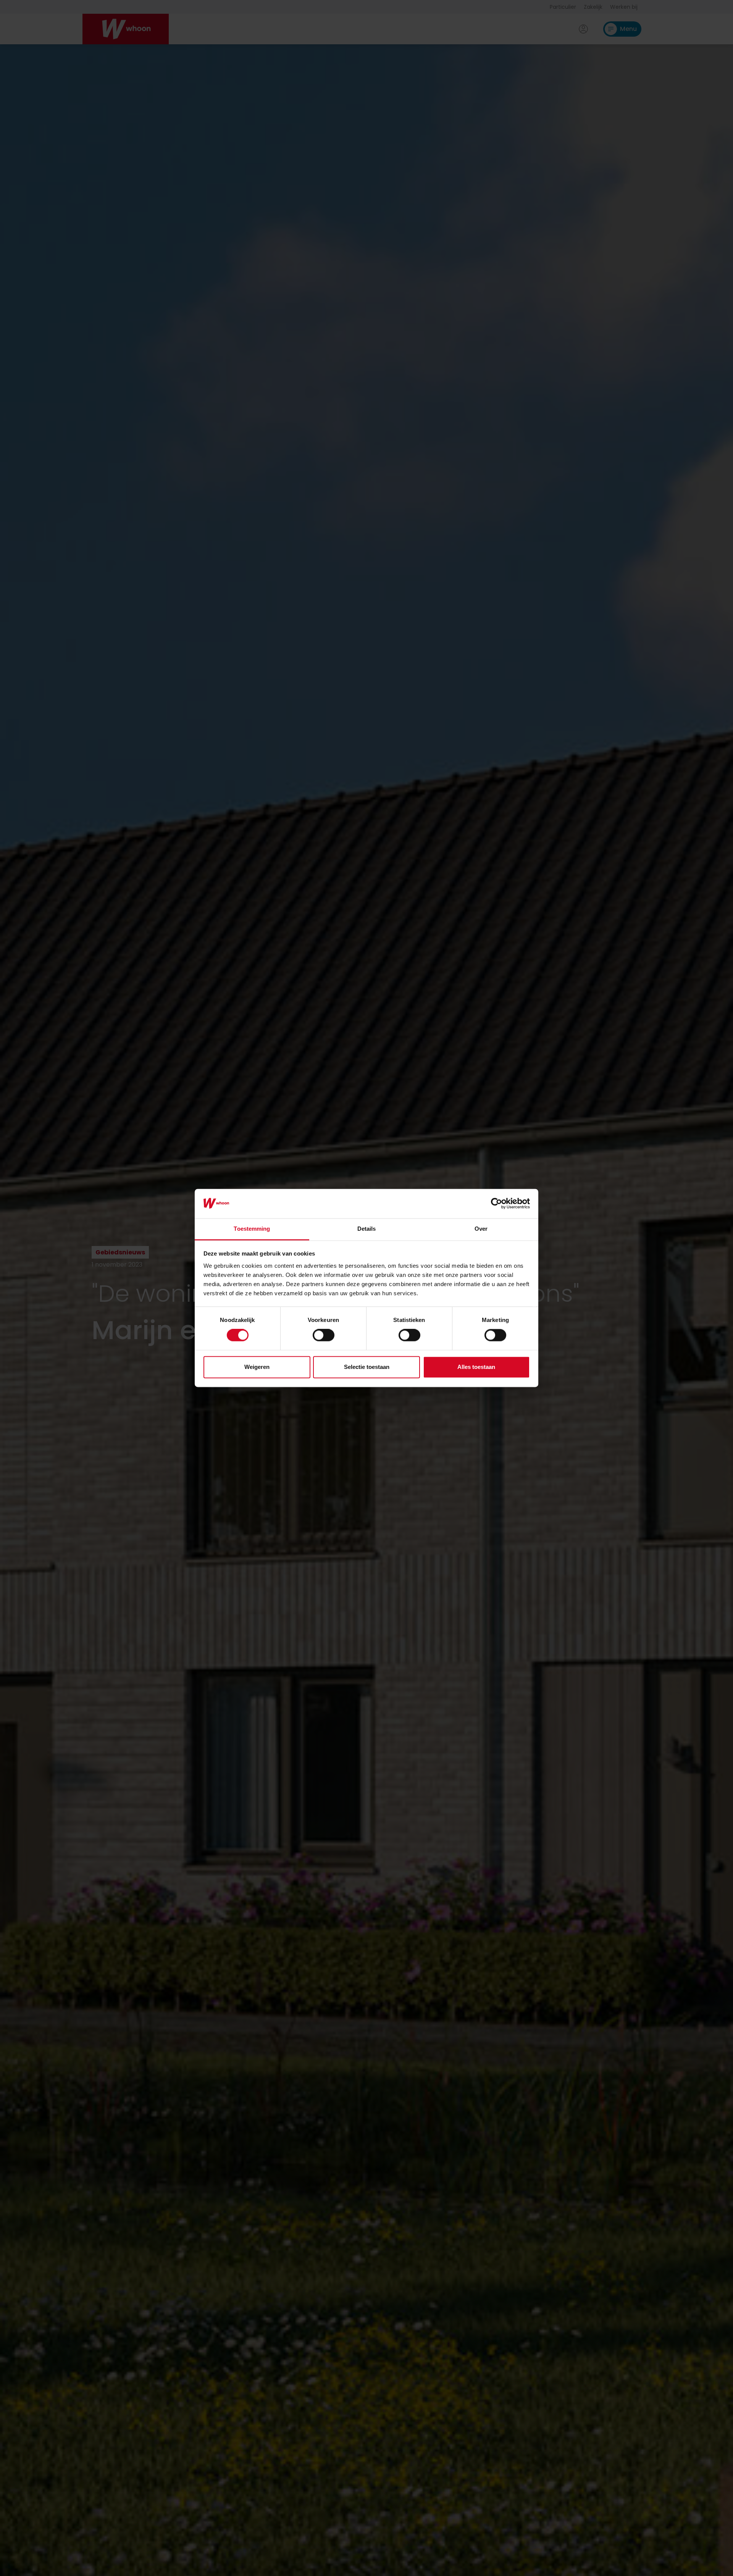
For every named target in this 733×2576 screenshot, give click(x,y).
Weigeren (257, 1367)
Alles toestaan (476, 1367)
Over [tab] (481, 1229)
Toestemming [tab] (252, 1229)
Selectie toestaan (367, 1367)
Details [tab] (367, 1229)
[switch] (324, 1335)
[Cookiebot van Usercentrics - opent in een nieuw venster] (496, 1204)
